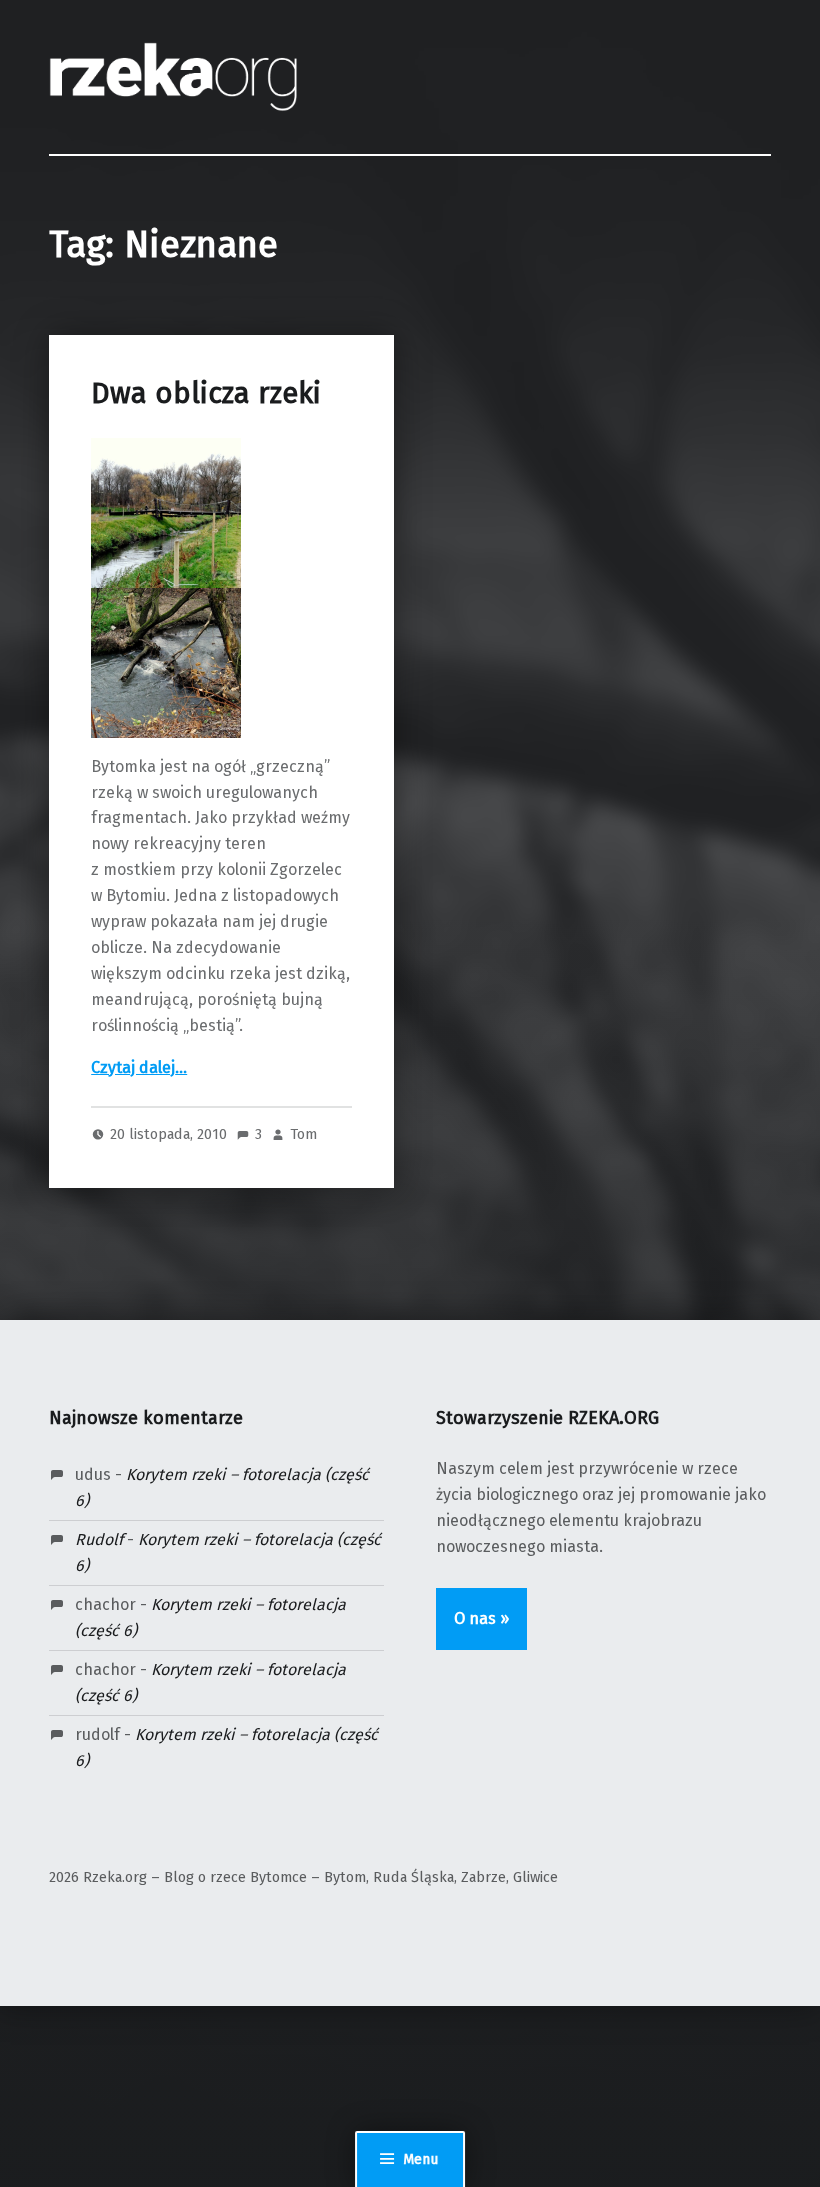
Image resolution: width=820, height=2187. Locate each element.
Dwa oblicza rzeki (206, 393)
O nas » (481, 1618)
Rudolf (99, 1539)
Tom (303, 1134)
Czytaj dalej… (139, 1067)
